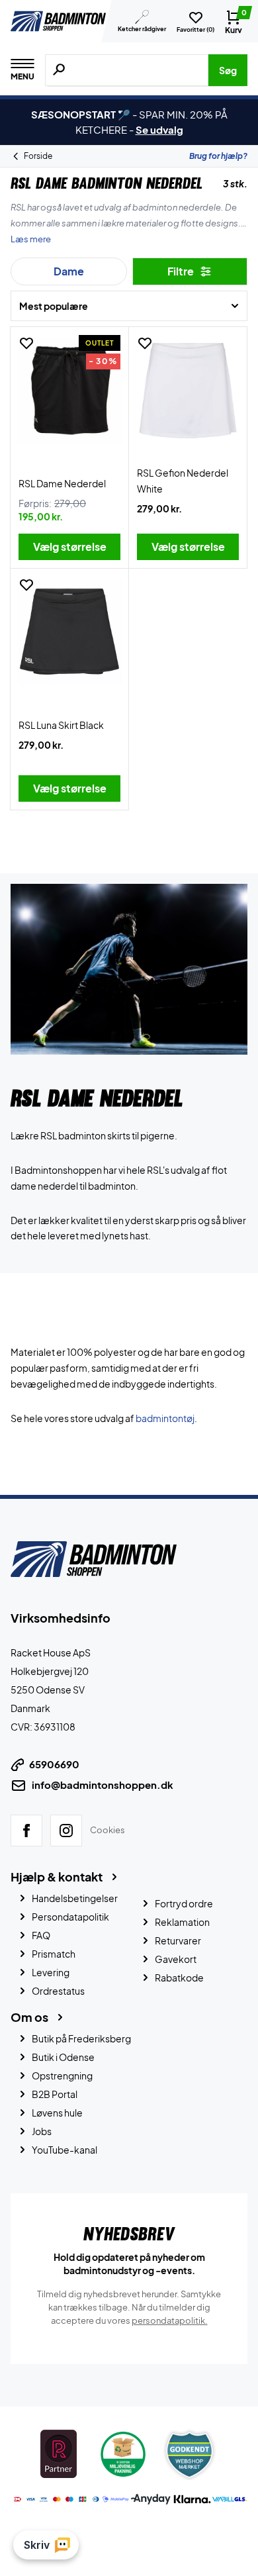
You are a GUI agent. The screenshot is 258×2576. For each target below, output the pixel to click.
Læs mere (31, 239)
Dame (69, 271)
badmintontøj (165, 1418)
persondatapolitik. (170, 2320)
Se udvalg (159, 129)
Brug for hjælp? (218, 156)
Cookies (107, 1830)
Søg (228, 70)
